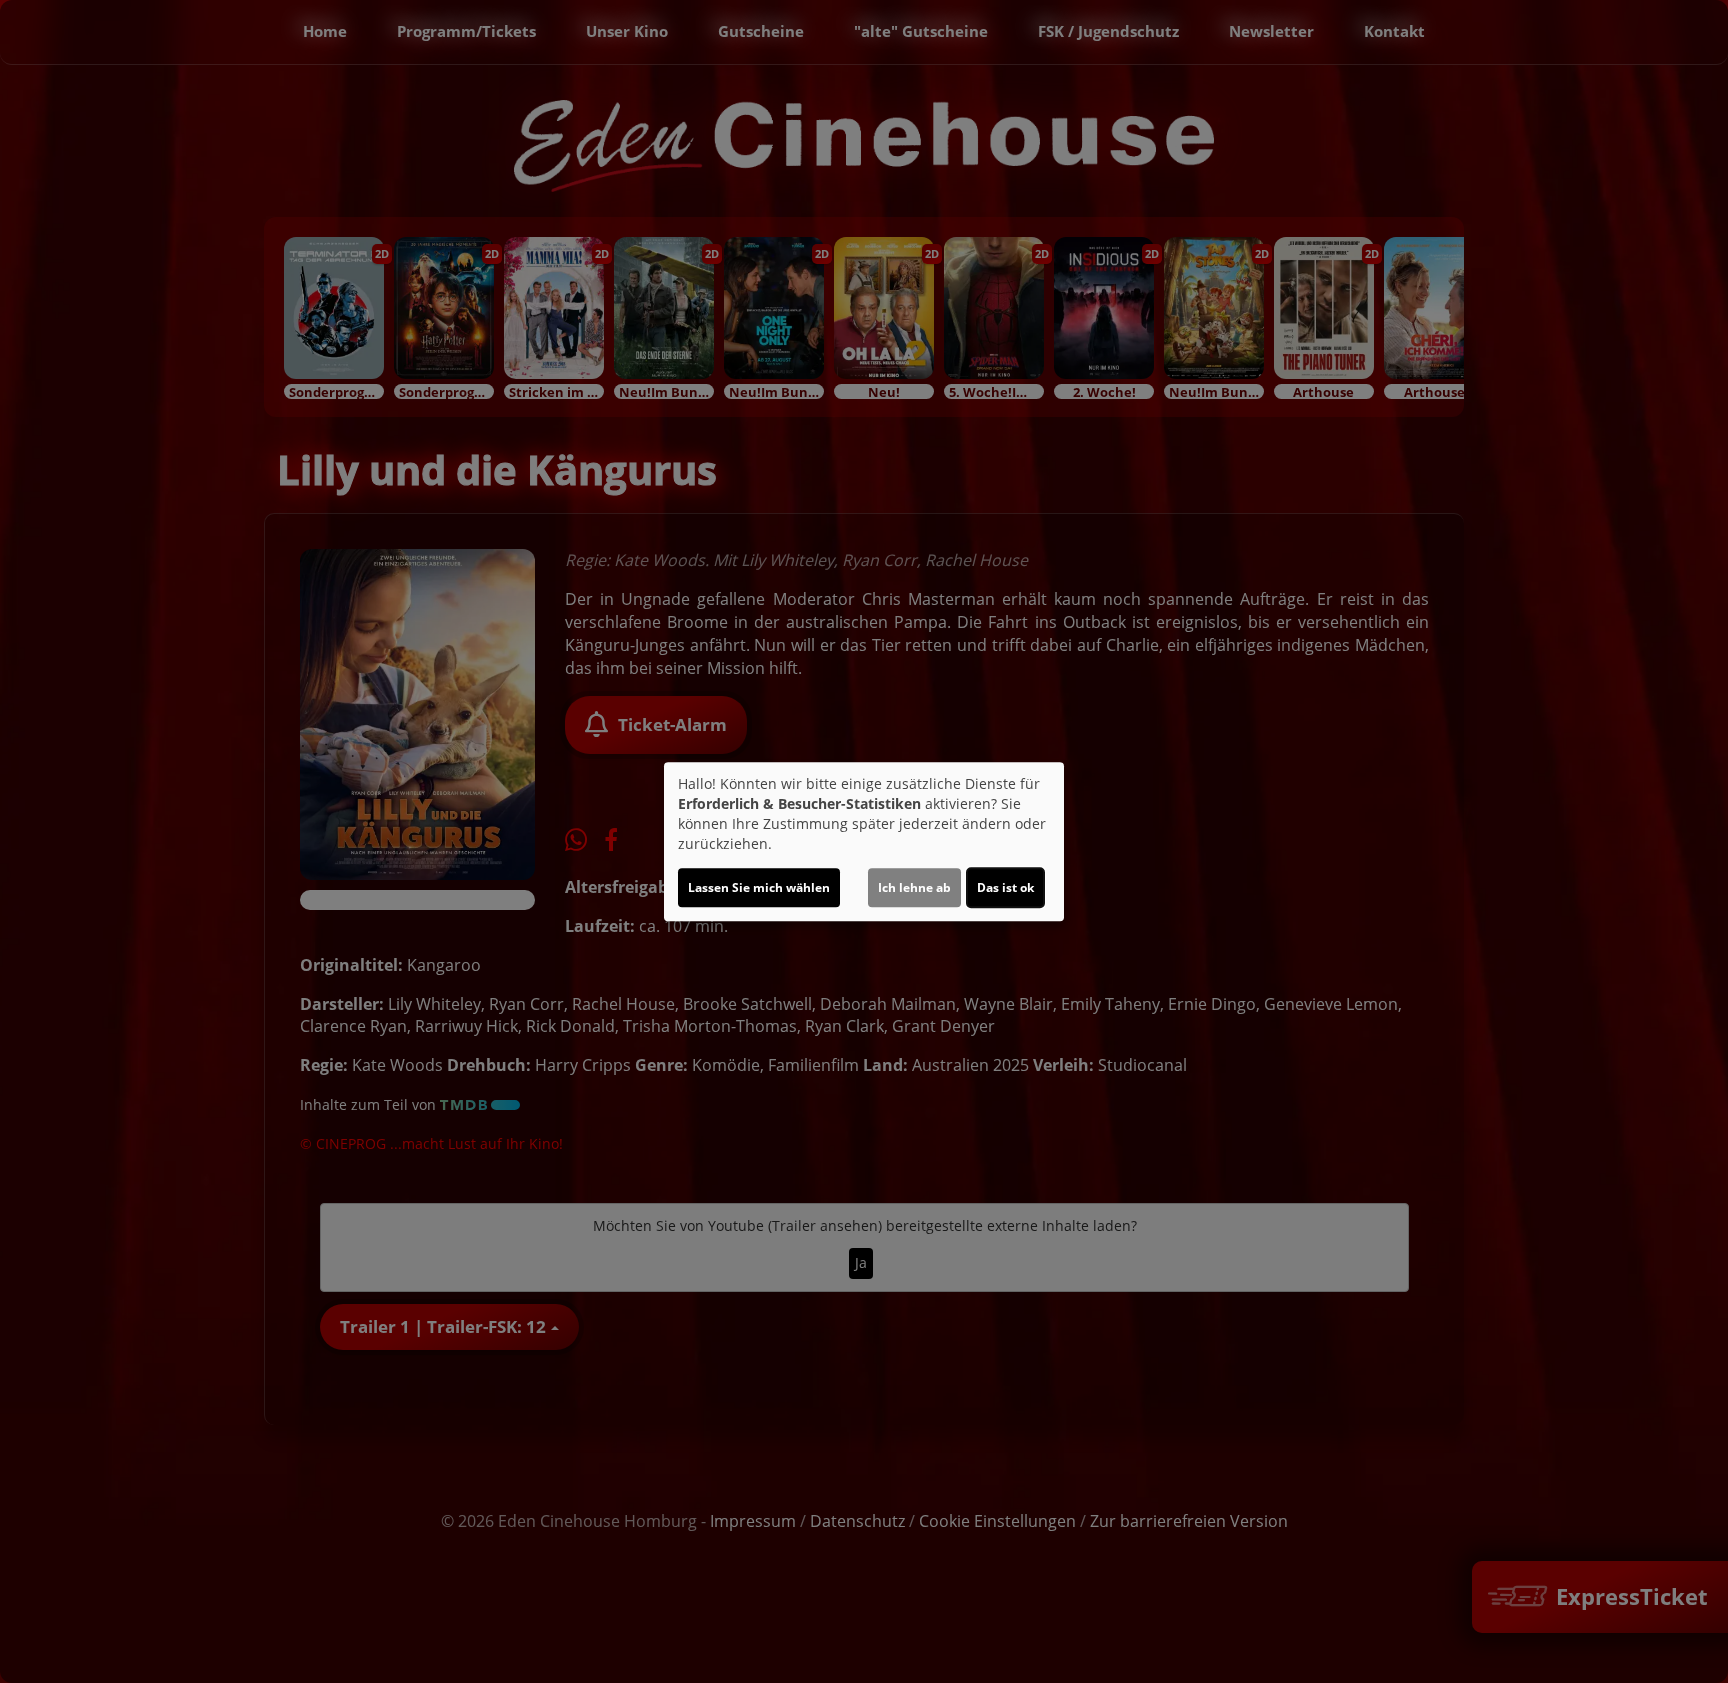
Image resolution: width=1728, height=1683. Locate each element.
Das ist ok (1005, 887)
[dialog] (864, 842)
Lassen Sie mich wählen (759, 887)
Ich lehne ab (914, 887)
